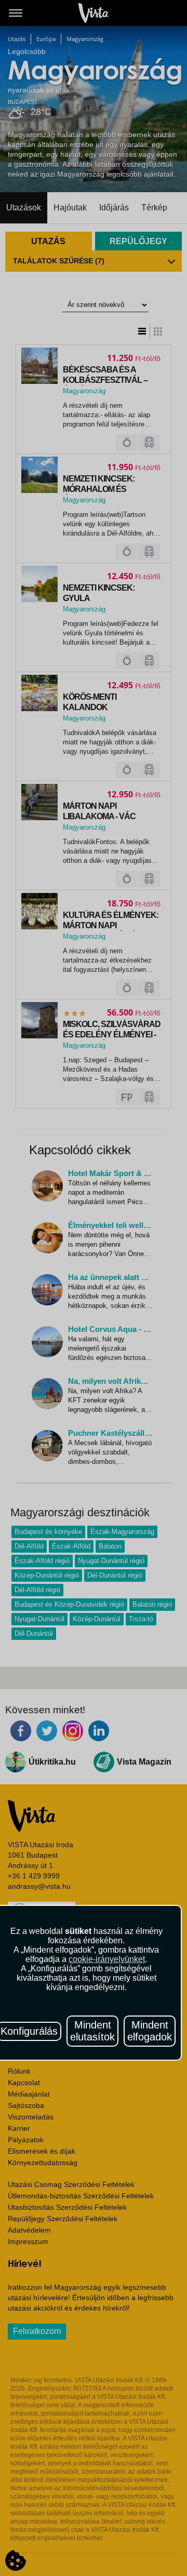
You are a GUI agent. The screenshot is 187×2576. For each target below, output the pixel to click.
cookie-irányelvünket (107, 1959)
